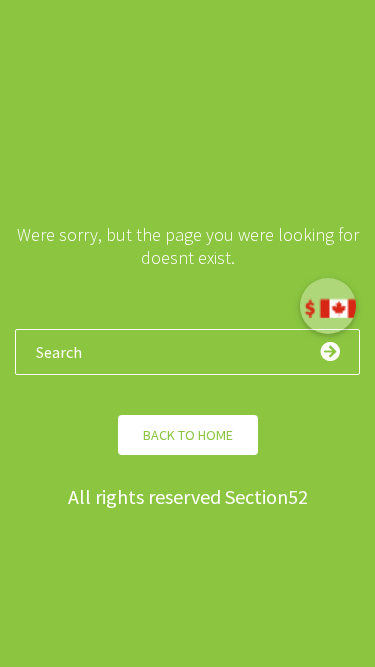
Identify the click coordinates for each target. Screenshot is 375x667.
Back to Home (188, 435)
